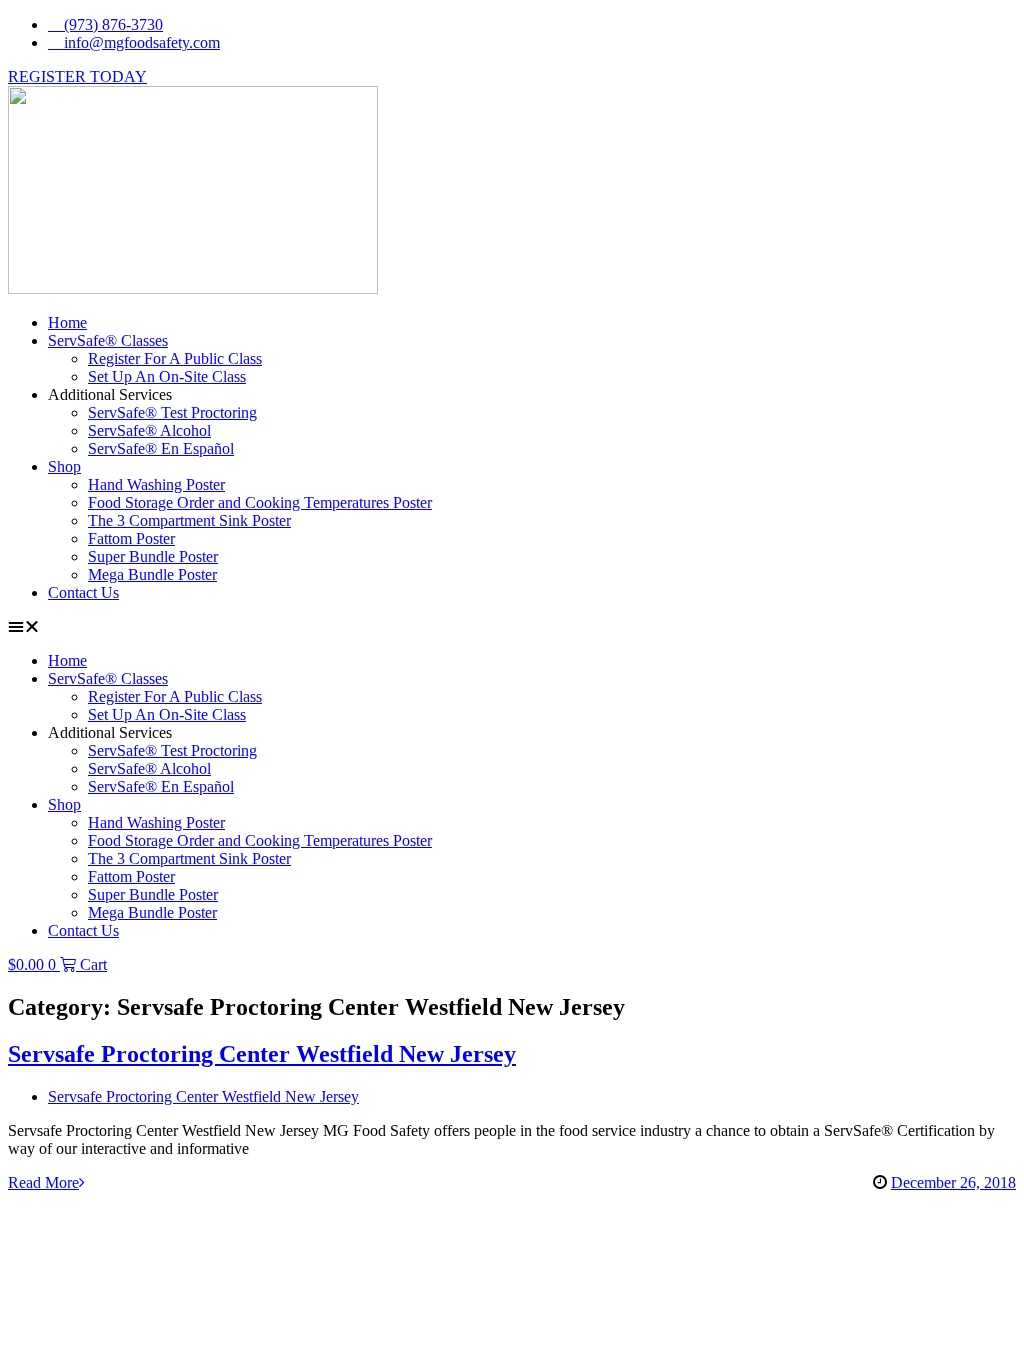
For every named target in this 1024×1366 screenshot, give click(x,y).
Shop (64, 466)
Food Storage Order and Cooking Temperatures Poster (260, 502)
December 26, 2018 (953, 1182)
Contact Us (83, 592)
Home (67, 322)
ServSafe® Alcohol (149, 430)
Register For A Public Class (175, 358)
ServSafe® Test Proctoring (172, 412)
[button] (512, 627)
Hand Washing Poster (156, 484)
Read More (43, 1182)
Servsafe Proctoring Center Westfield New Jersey (262, 1054)
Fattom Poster (131, 538)
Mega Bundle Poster (152, 574)
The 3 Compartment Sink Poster (189, 520)
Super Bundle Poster (153, 556)
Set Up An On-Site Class (167, 376)
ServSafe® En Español (161, 448)
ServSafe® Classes (108, 340)
